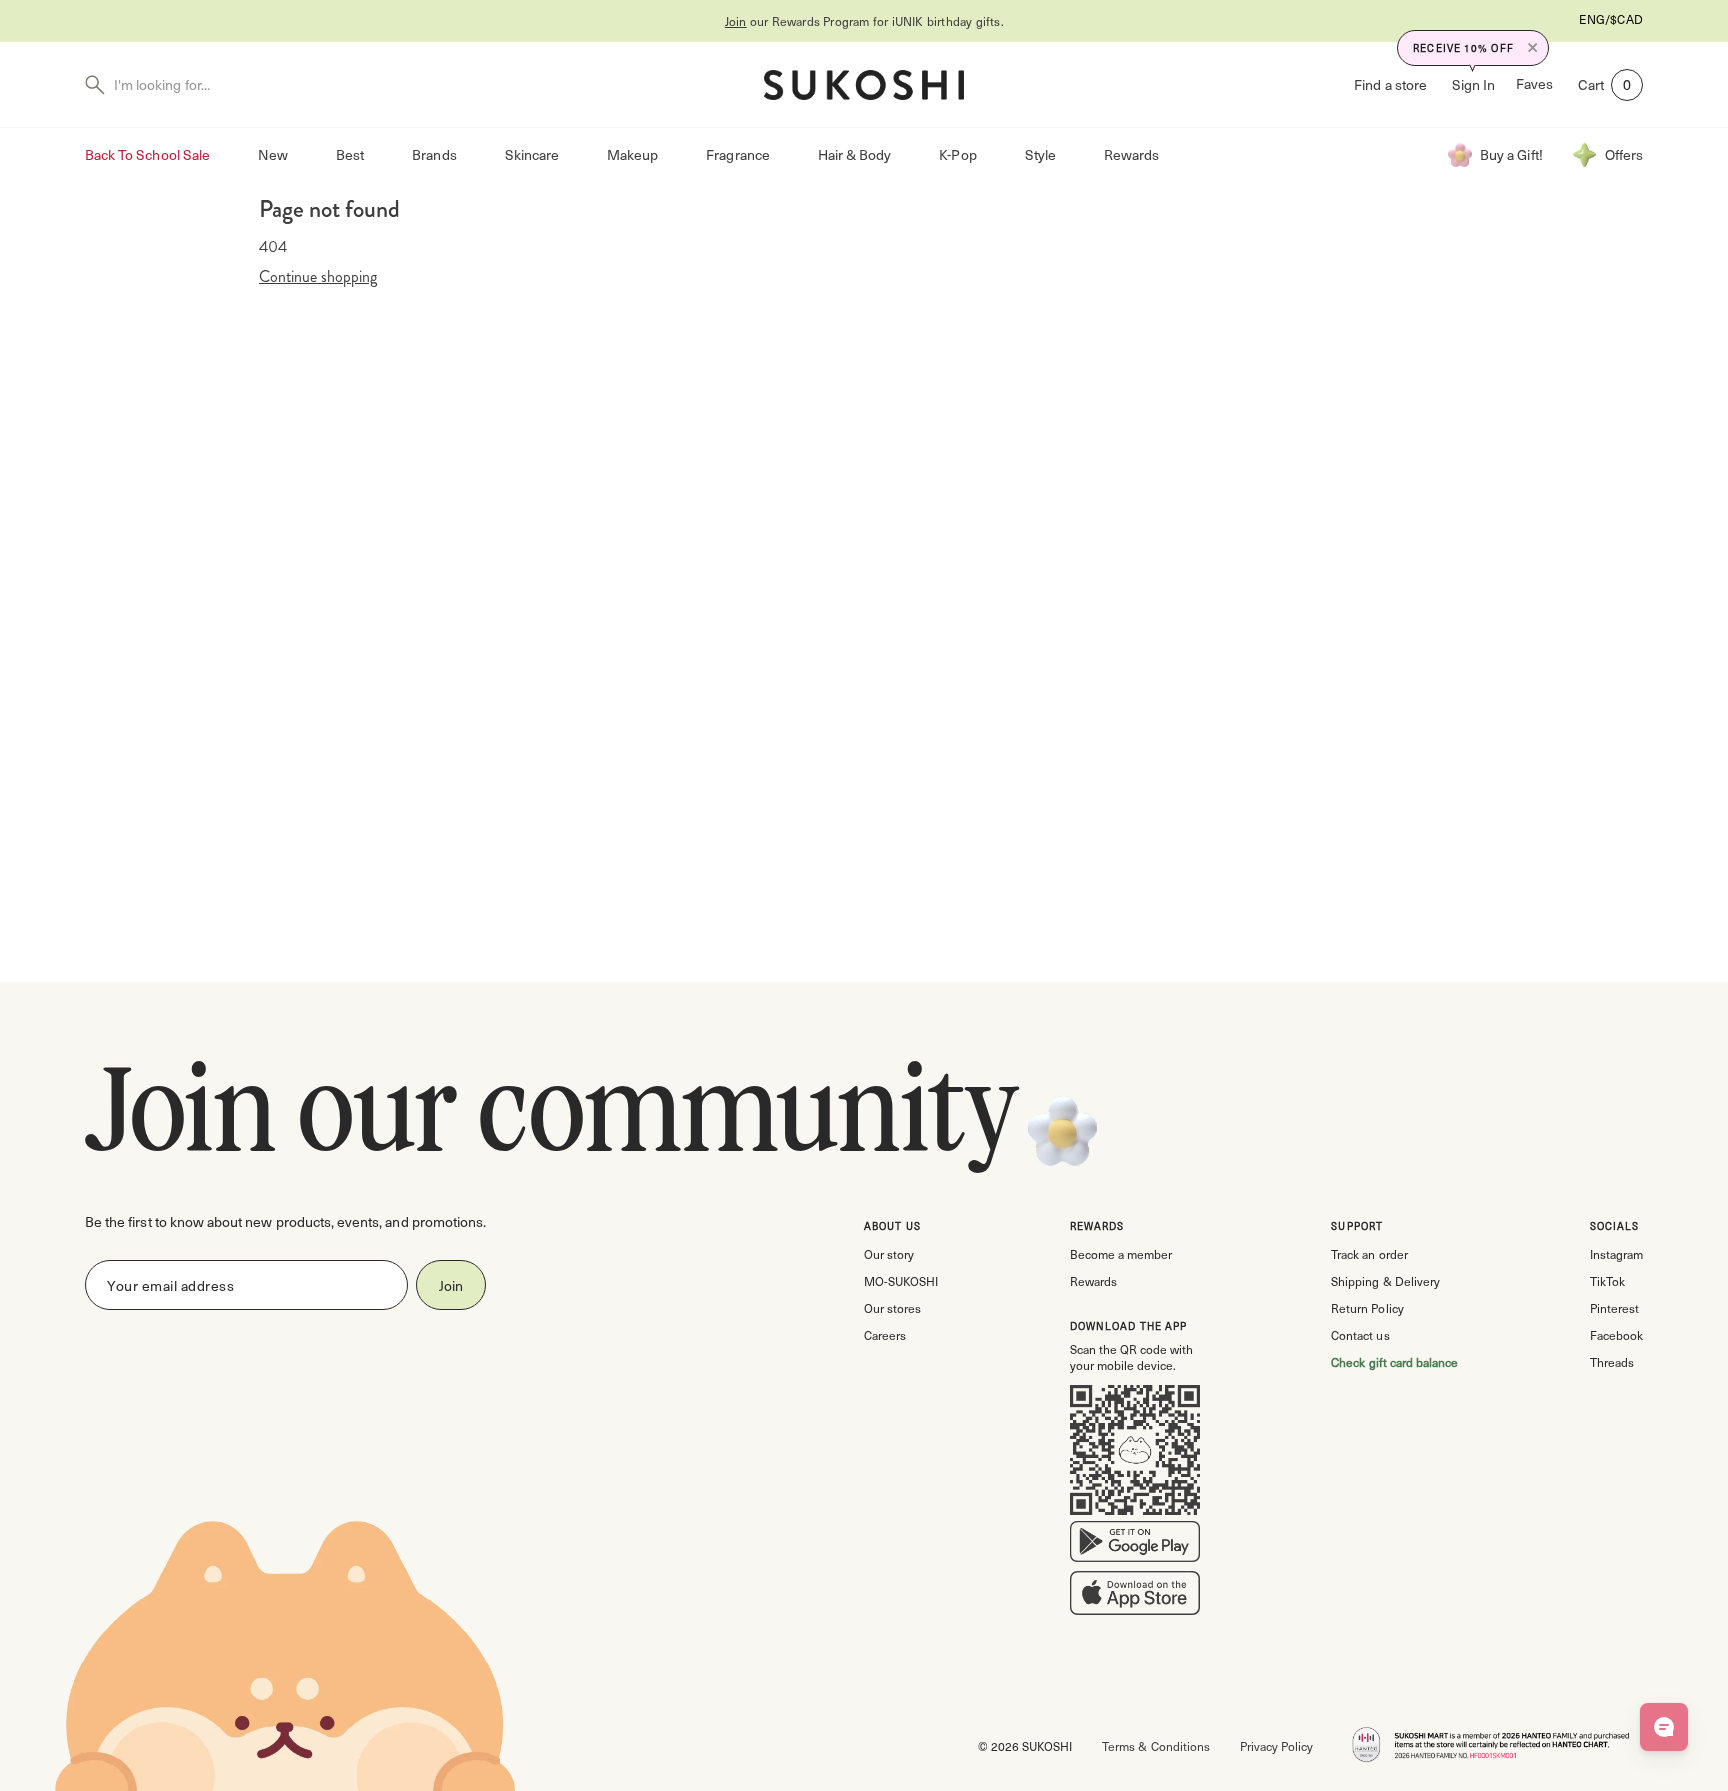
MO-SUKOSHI (901, 1281)
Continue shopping (318, 277)
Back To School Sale (147, 154)
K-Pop (957, 154)
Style (1040, 154)
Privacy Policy (1276, 1746)
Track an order (1369, 1254)
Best (350, 154)
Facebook (1616, 1335)
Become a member (1121, 1254)
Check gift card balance (1394, 1362)
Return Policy (1367, 1308)
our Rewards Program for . (864, 21)
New (273, 154)
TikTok (1607, 1281)
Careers (885, 1335)
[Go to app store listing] (1135, 1597)
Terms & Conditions (1155, 1746)
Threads (1612, 1362)
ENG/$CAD (1611, 19)
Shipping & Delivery (1385, 1281)
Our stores (892, 1308)
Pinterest (1614, 1308)
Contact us (1360, 1335)
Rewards (1131, 154)
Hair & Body (855, 154)
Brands (434, 154)
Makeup (632, 154)
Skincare (532, 154)
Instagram (1616, 1254)
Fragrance (737, 154)
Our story (889, 1254)
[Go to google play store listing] (1135, 1546)
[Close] (1533, 48)
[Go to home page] (863, 85)
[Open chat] (1664, 1727)
